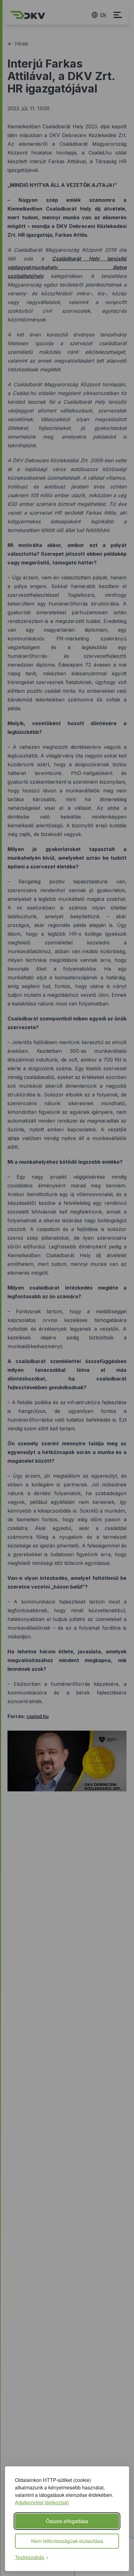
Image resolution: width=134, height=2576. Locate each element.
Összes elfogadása (67, 2521)
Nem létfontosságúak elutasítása (67, 2541)
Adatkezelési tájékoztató (42, 2502)
